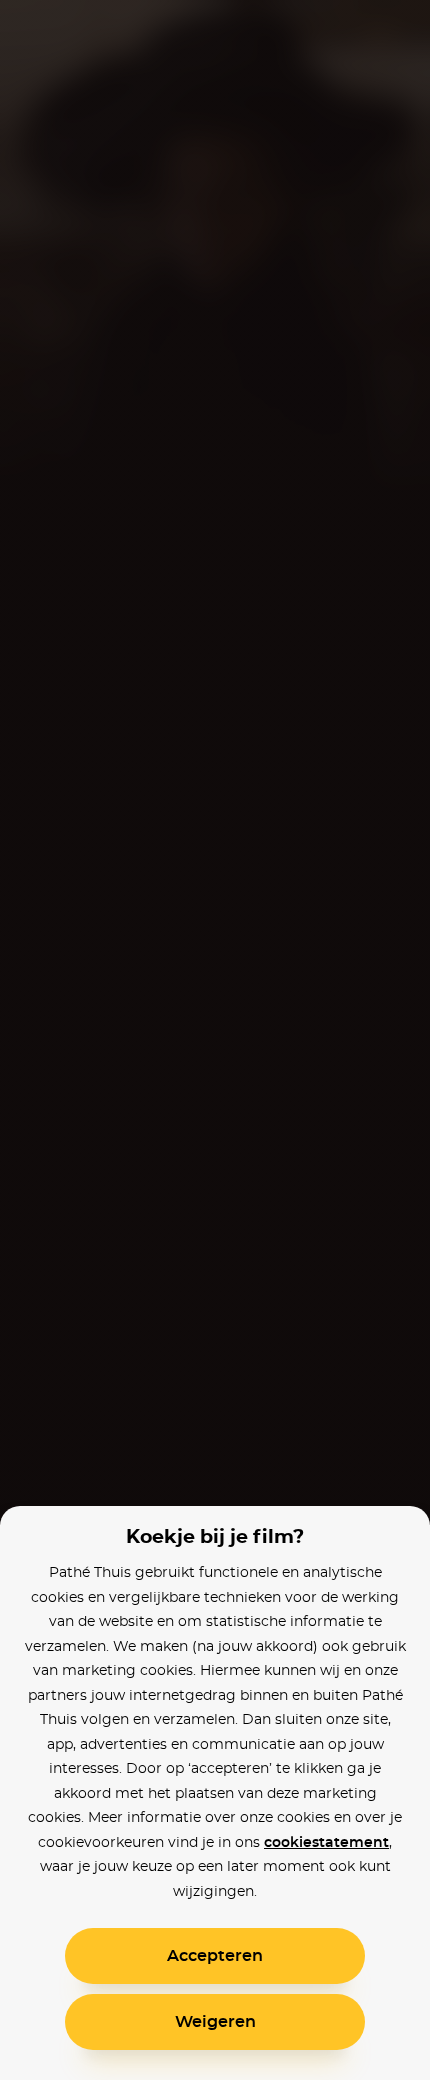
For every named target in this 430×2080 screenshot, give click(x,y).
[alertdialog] (215, 1040)
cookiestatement (326, 1843)
